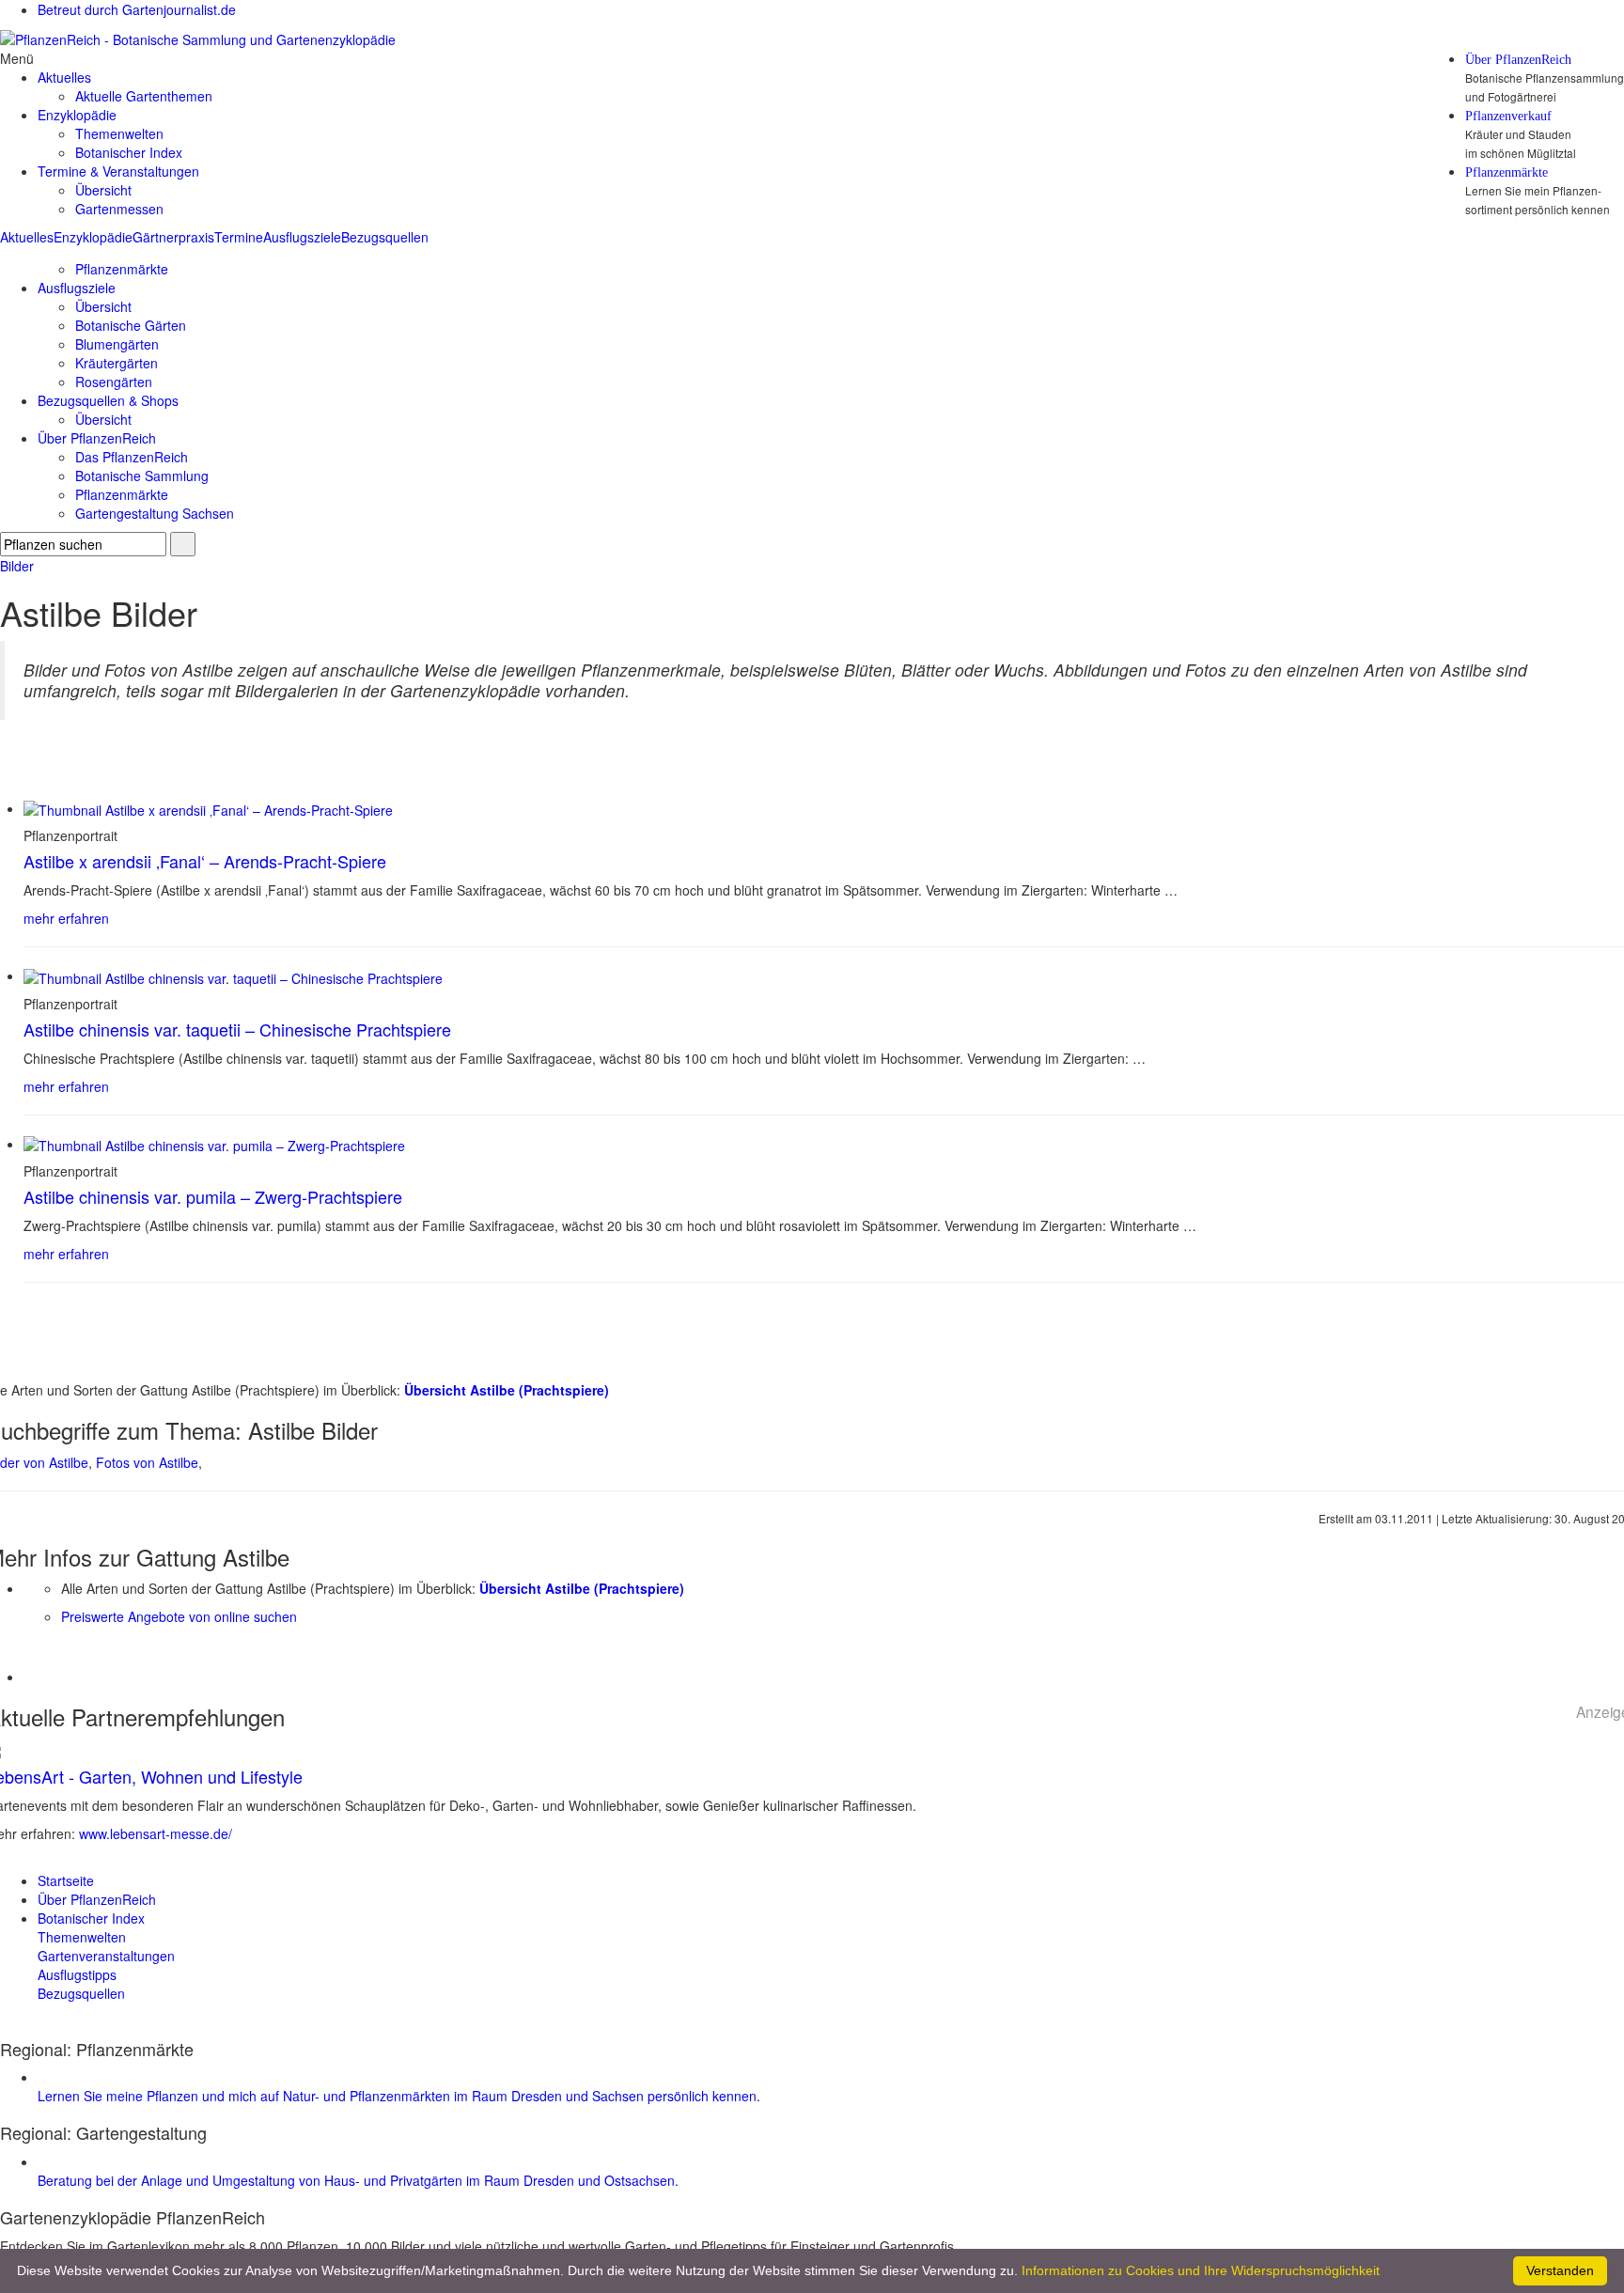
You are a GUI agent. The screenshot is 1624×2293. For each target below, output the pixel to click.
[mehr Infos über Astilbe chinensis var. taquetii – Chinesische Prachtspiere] (233, 975)
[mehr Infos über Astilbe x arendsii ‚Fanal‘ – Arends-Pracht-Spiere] (208, 808)
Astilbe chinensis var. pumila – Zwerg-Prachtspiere (213, 1196)
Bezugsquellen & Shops (108, 400)
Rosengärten (114, 382)
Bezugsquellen (385, 237)
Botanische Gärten (131, 325)
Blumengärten (117, 344)
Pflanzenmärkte (1507, 173)
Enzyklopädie (93, 237)
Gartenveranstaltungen (106, 1956)
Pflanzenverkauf (1508, 117)
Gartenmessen (119, 209)
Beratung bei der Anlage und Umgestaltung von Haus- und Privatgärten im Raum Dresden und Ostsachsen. (358, 2180)
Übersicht (103, 190)
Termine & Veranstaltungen (118, 171)
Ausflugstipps (77, 1974)
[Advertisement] (133, 1654)
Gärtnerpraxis (173, 237)
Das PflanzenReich (132, 457)
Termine (239, 237)
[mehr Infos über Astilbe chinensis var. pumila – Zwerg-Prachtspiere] (214, 1144)
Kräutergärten (117, 363)
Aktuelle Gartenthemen (144, 96)
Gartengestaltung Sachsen (155, 513)
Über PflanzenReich (1518, 60)
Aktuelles (27, 237)
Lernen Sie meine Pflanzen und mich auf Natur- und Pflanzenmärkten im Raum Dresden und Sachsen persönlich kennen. (399, 2096)
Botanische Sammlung (142, 476)
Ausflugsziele (302, 237)
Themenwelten (119, 133)
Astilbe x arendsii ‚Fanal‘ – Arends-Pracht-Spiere (205, 861)
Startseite (66, 1880)
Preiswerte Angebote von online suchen (179, 1616)
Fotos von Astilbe (147, 1462)
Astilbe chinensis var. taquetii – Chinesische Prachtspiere (237, 1029)
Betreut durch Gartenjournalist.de (137, 9)
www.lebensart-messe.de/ (156, 1833)
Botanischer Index (129, 152)
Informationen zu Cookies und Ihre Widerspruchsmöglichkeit (1201, 2270)
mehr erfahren (66, 918)
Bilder (17, 566)
